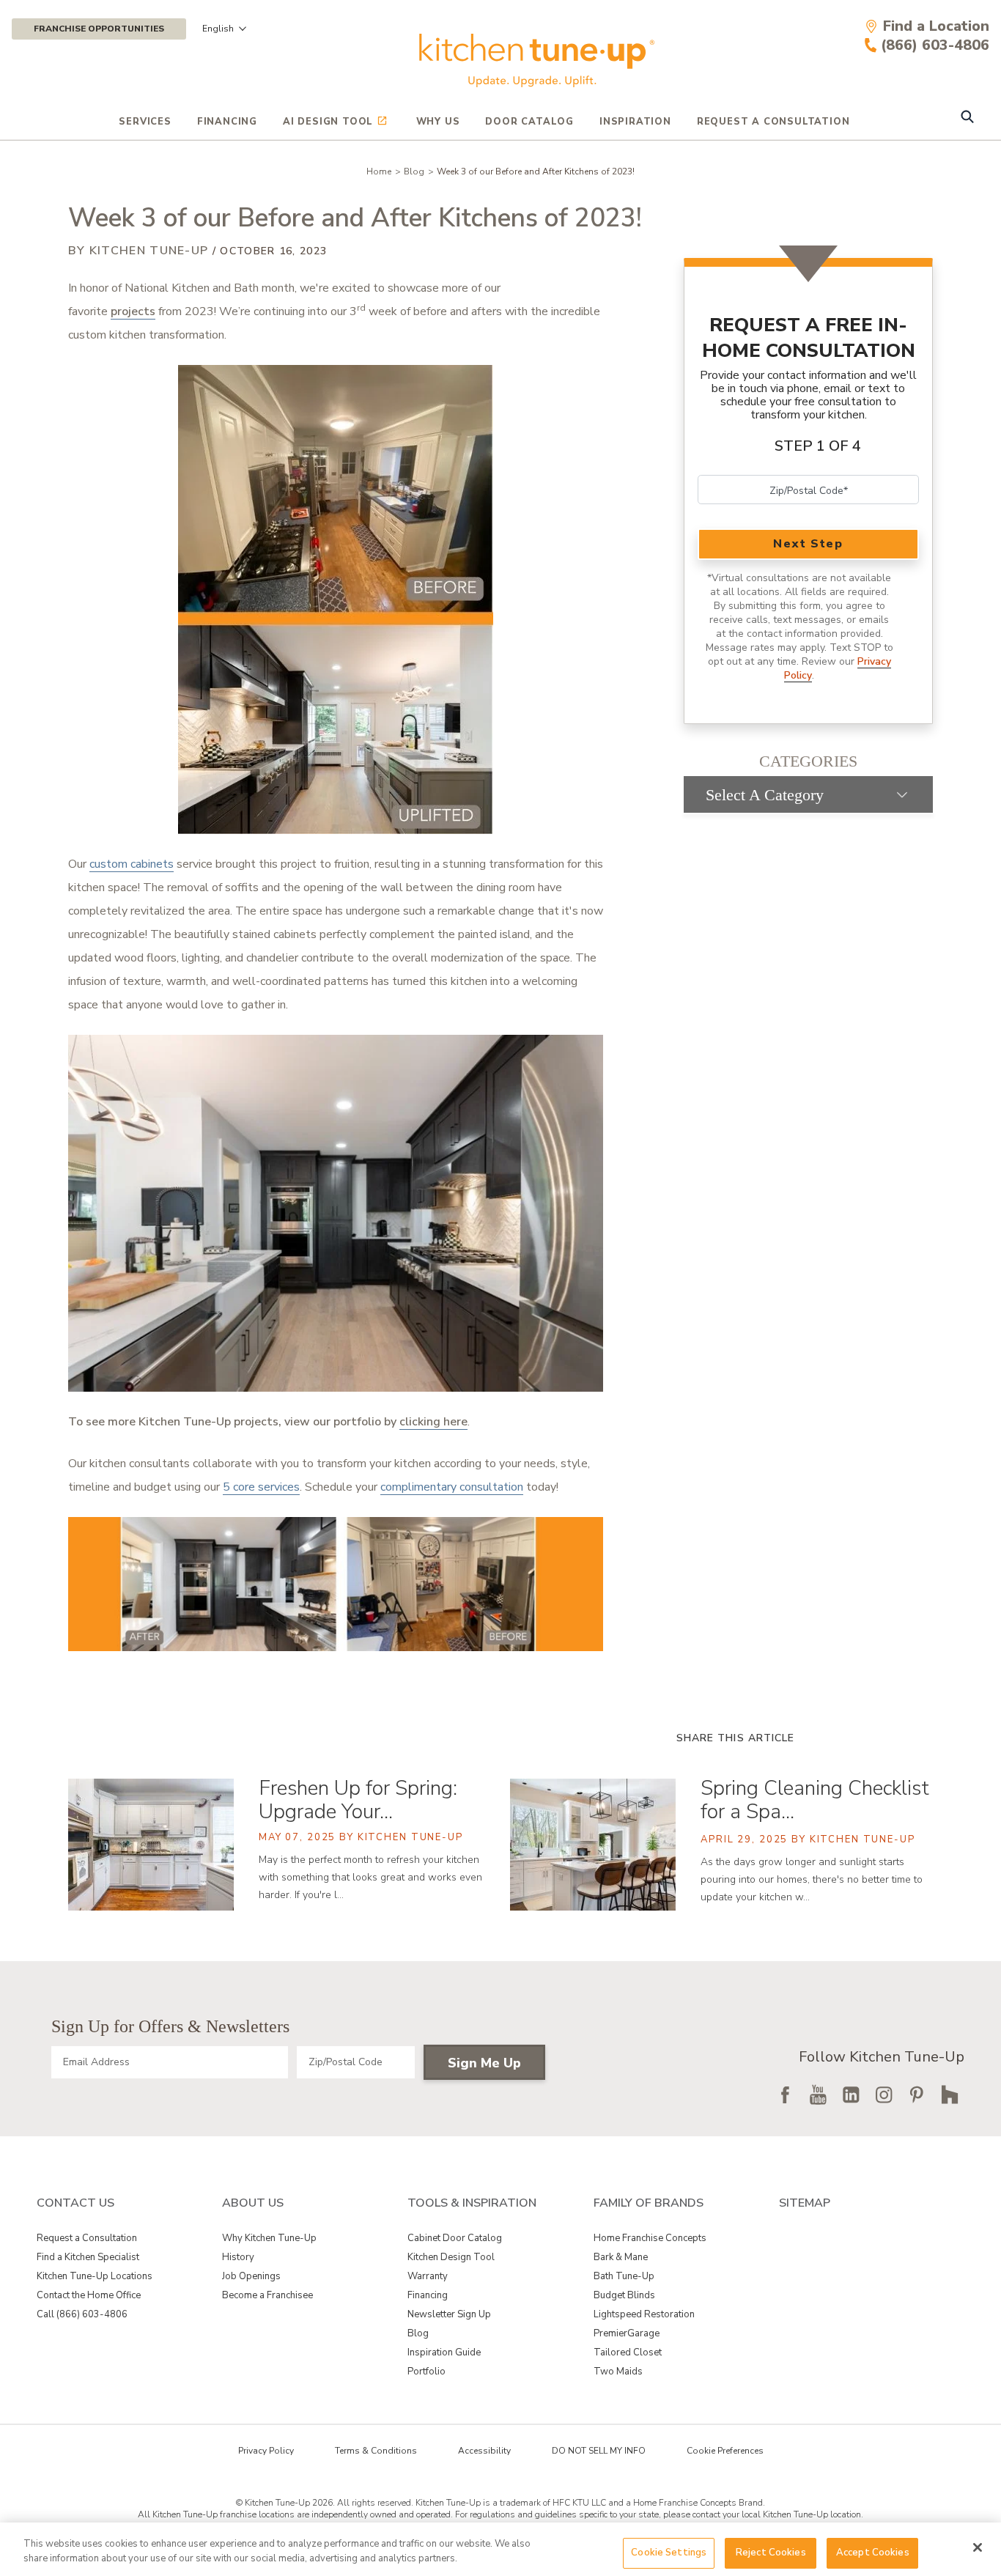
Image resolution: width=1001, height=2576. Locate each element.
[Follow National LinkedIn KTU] (851, 2095)
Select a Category (765, 795)
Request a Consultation (87, 2238)
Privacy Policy (266, 2451)
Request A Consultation (773, 122)
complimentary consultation (452, 1487)
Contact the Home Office (89, 2295)
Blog (414, 171)
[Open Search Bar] (967, 118)
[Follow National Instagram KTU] (884, 2095)
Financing (227, 122)
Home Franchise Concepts (650, 2238)
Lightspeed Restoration (644, 2314)
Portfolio (426, 2372)
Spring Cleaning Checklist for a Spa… (815, 1800)
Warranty (428, 2276)
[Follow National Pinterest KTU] (917, 2095)
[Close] (978, 2547)
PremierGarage (627, 2333)
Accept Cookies (873, 2553)
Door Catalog (529, 122)
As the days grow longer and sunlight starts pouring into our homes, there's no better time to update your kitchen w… (812, 1879)
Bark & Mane (621, 2257)
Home (379, 171)
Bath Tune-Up (624, 2276)
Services (145, 122)
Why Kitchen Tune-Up (269, 2238)
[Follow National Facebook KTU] (785, 2095)
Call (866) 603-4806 (82, 2314)
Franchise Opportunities (99, 29)
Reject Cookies (771, 2553)
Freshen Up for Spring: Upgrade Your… (358, 1800)
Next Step (808, 544)
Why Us (438, 122)
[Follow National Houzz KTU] (950, 2095)
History (238, 2257)
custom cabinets (132, 864)
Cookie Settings (669, 2553)
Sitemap (805, 2203)
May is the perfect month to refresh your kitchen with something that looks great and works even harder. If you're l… (370, 1877)
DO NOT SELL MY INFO (599, 2451)
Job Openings (251, 2276)
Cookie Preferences (725, 2451)
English (218, 29)
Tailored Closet (628, 2352)
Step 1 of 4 (818, 446)
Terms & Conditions (376, 2451)
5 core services (261, 1487)
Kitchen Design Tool (451, 2257)
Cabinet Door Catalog (455, 2238)
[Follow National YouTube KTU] (818, 2095)
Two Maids (618, 2372)
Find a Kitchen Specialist (88, 2257)
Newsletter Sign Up (449, 2314)
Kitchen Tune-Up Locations (95, 2276)
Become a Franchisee (267, 2295)
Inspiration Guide (444, 2352)
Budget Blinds (624, 2295)
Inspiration (635, 122)
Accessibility (484, 2451)
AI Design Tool (328, 122)
